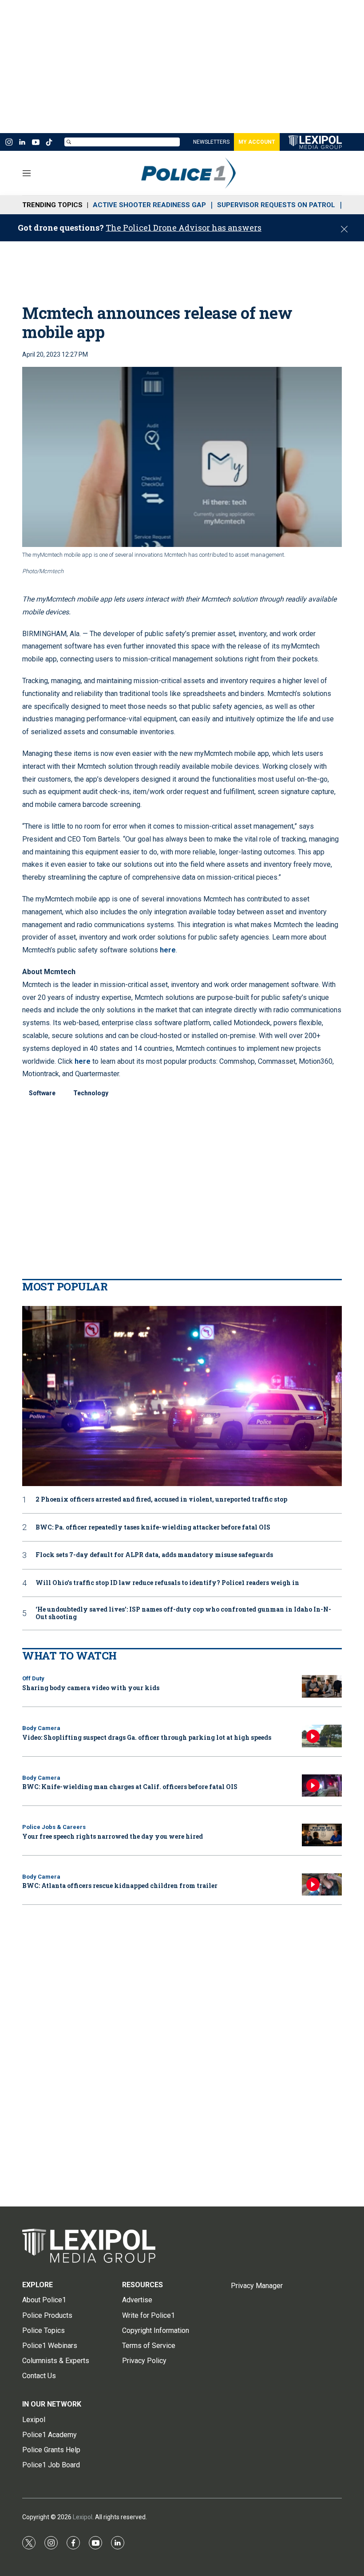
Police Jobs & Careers (54, 1827)
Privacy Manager (257, 2286)
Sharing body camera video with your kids (91, 1688)
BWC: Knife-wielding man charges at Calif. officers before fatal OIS (130, 1787)
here (168, 950)
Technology (91, 1093)
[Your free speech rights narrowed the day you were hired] (322, 1835)
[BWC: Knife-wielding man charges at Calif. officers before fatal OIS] (322, 1786)
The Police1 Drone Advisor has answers (184, 228)
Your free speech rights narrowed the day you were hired (113, 1836)
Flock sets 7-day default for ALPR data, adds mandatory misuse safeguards (154, 1555)
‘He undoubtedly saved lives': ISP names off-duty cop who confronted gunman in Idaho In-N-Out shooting (183, 1613)
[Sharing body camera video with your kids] (322, 1686)
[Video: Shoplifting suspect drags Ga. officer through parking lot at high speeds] (322, 1736)
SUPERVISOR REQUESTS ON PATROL (276, 205)
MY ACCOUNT (257, 142)
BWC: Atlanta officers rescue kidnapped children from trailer (120, 1886)
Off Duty (33, 1678)
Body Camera (41, 1728)
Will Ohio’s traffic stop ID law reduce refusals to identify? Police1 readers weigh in (167, 1583)
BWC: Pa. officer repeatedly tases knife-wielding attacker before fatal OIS (153, 1528)
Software (42, 1093)
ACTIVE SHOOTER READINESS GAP (149, 205)
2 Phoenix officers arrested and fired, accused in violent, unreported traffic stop (161, 1500)
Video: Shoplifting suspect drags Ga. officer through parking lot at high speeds (147, 1737)
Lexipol (83, 2517)
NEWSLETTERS (211, 142)
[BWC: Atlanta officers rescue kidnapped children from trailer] (322, 1885)
